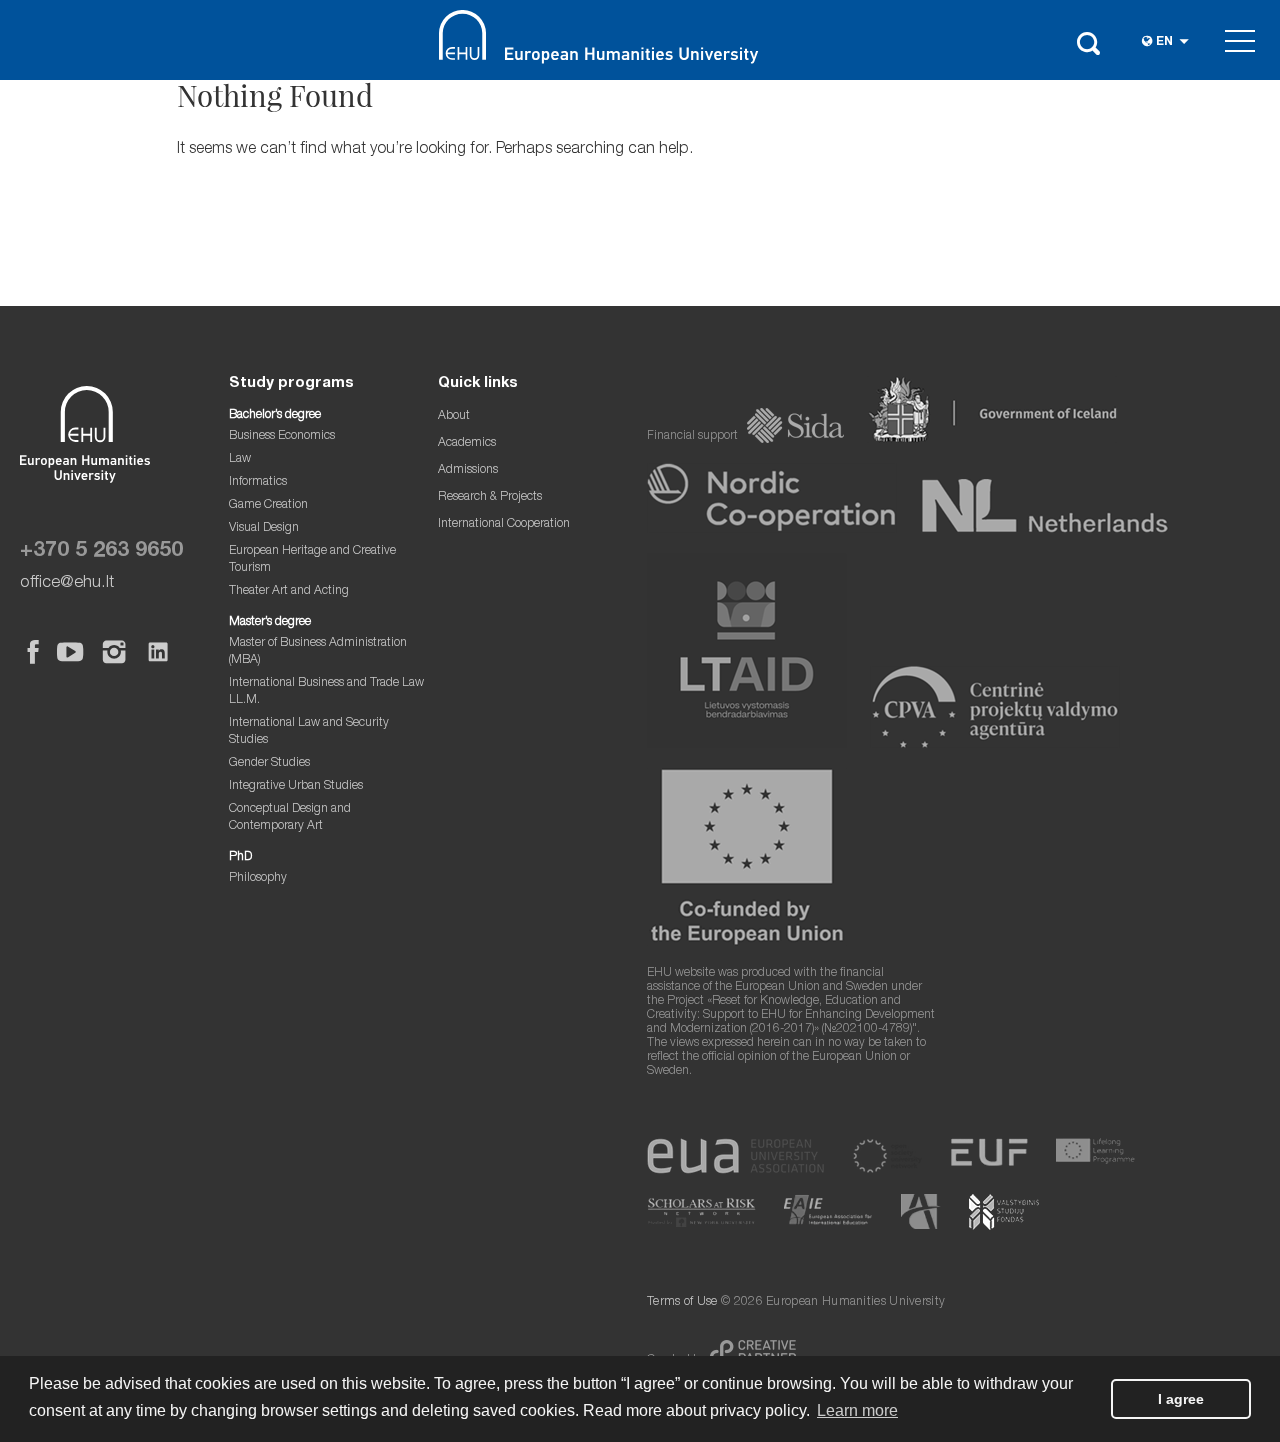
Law (240, 459)
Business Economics (282, 436)
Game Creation (268, 505)
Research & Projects (490, 497)
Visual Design (264, 528)
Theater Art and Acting (289, 591)
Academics (467, 443)
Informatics (258, 482)
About (454, 416)
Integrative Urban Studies (296, 786)
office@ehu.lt (67, 583)
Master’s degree (270, 622)
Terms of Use (682, 1302)
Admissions (468, 470)
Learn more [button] (857, 1410)
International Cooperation (504, 524)
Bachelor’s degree (275, 415)
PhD (240, 857)
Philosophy (258, 878)
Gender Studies (269, 763)
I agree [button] (1181, 1399)
